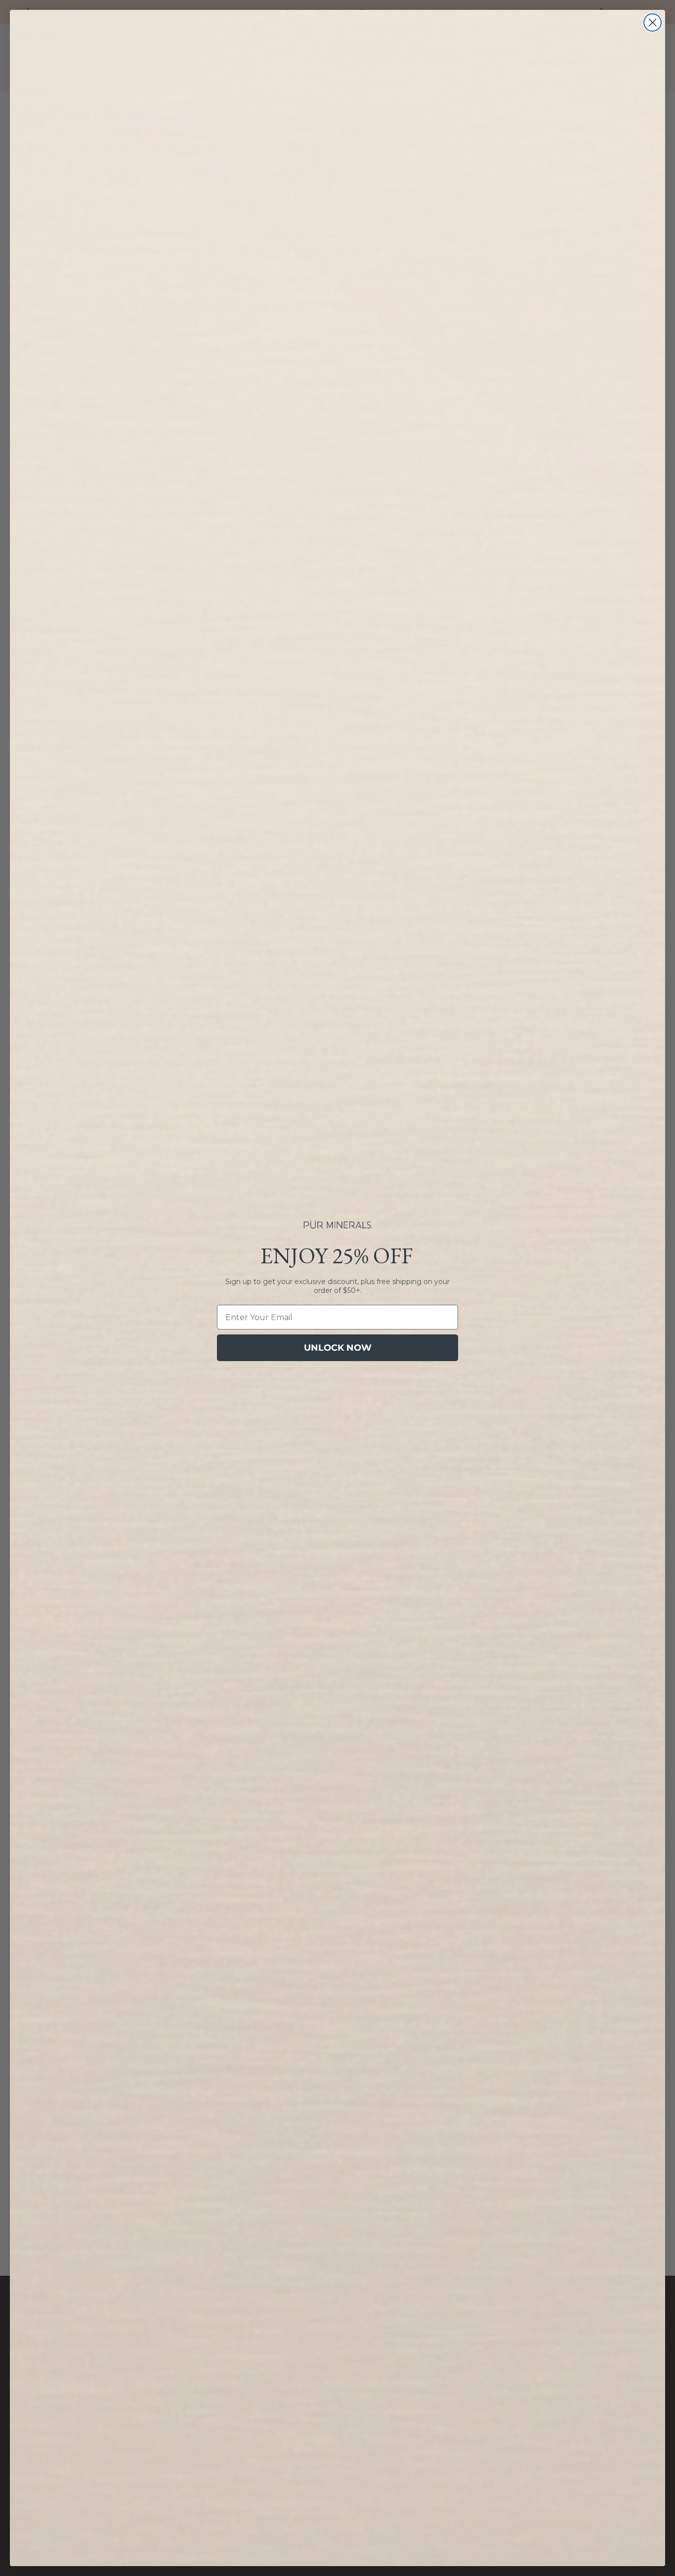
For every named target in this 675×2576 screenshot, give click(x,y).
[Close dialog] (653, 22)
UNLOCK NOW (338, 1348)
